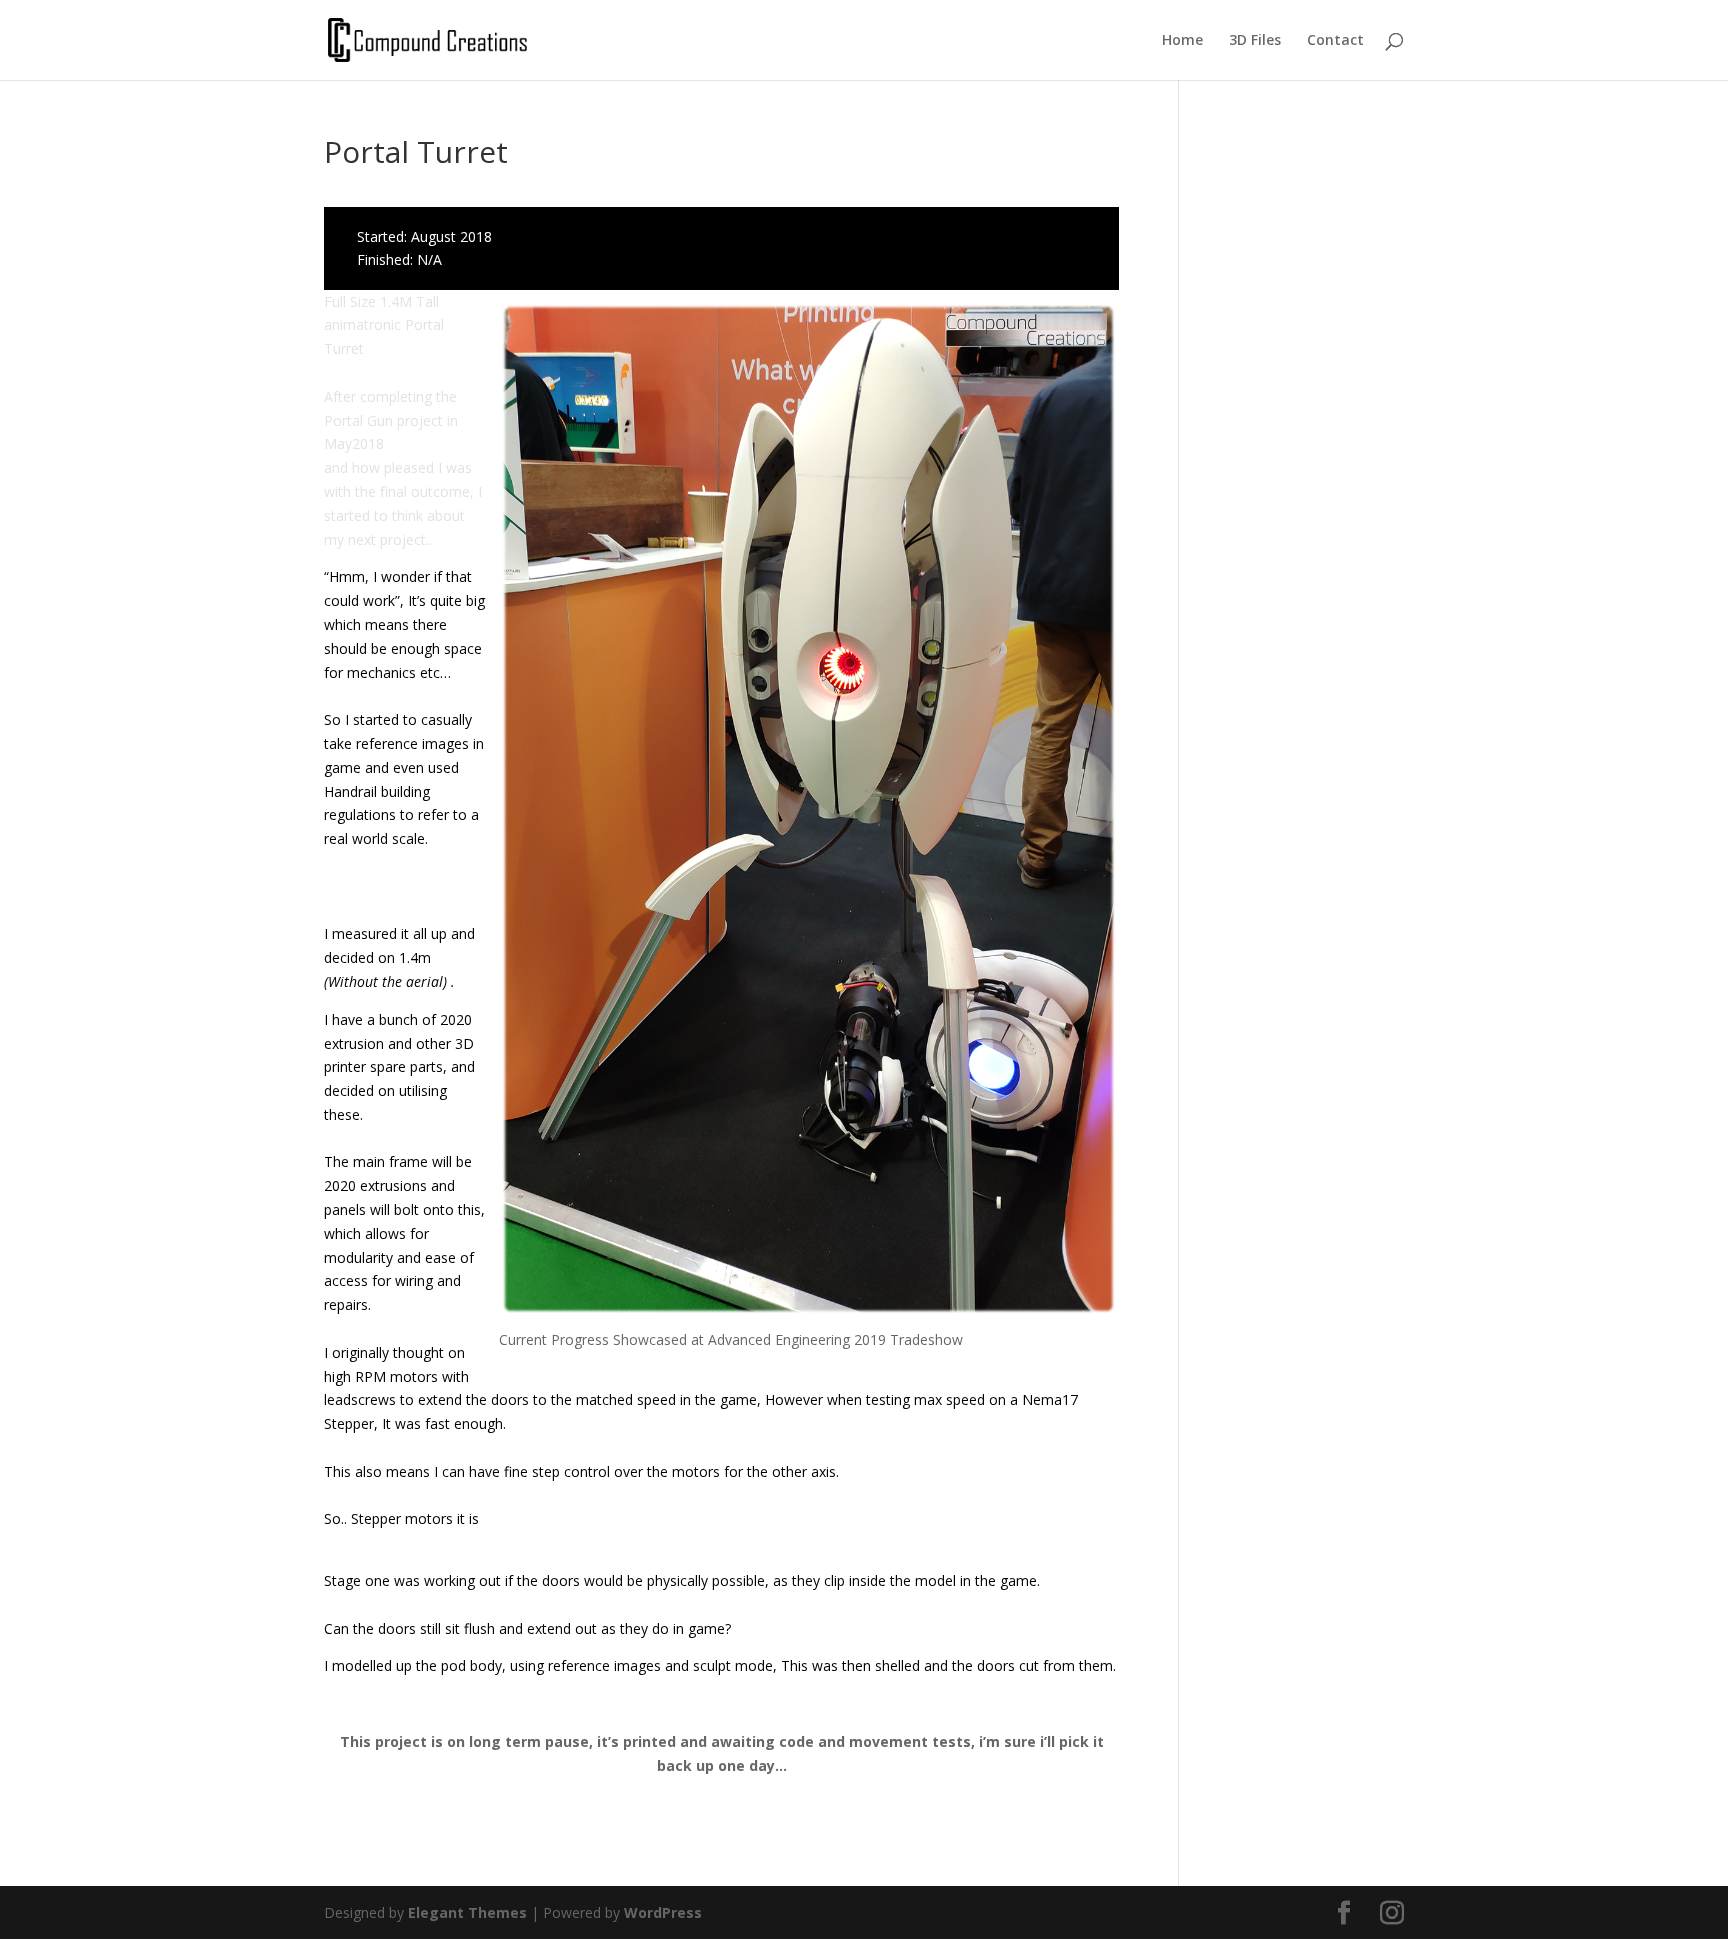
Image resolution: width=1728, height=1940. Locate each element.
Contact (1335, 41)
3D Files (1255, 41)
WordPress (663, 1912)
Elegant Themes (467, 1912)
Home (1182, 41)
